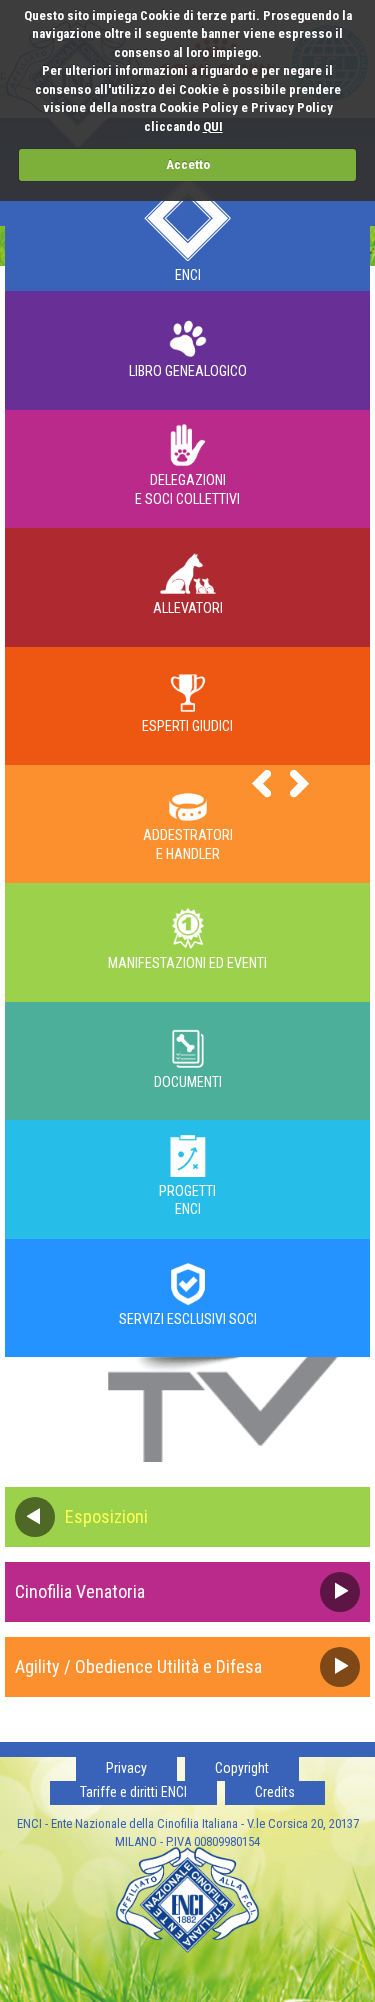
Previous (262, 784)
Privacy (126, 1768)
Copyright (242, 1768)
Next (300, 784)
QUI (213, 126)
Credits (275, 1792)
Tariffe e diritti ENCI (133, 1792)
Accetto (188, 164)
